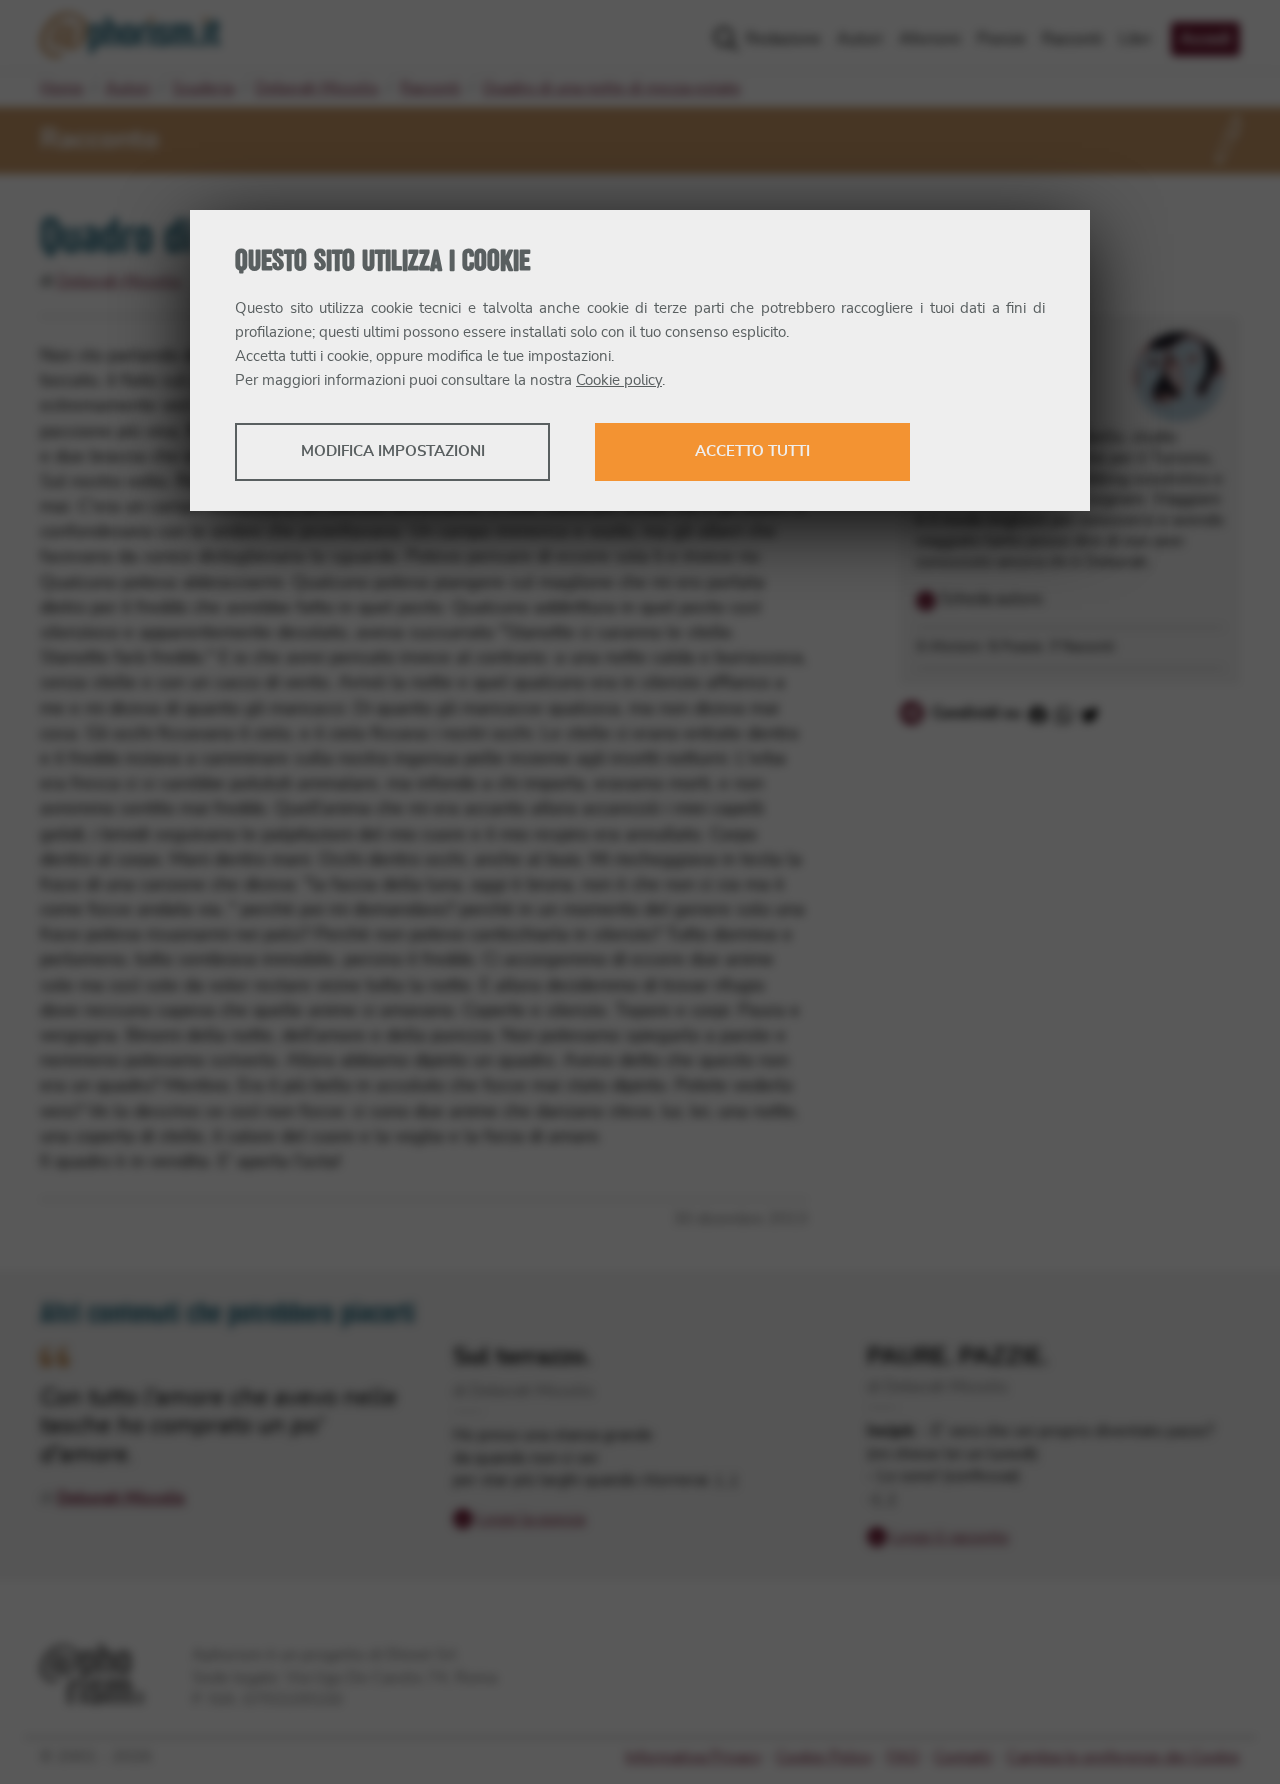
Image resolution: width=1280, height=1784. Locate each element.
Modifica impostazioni (393, 451)
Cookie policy (619, 380)
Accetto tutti (752, 451)
